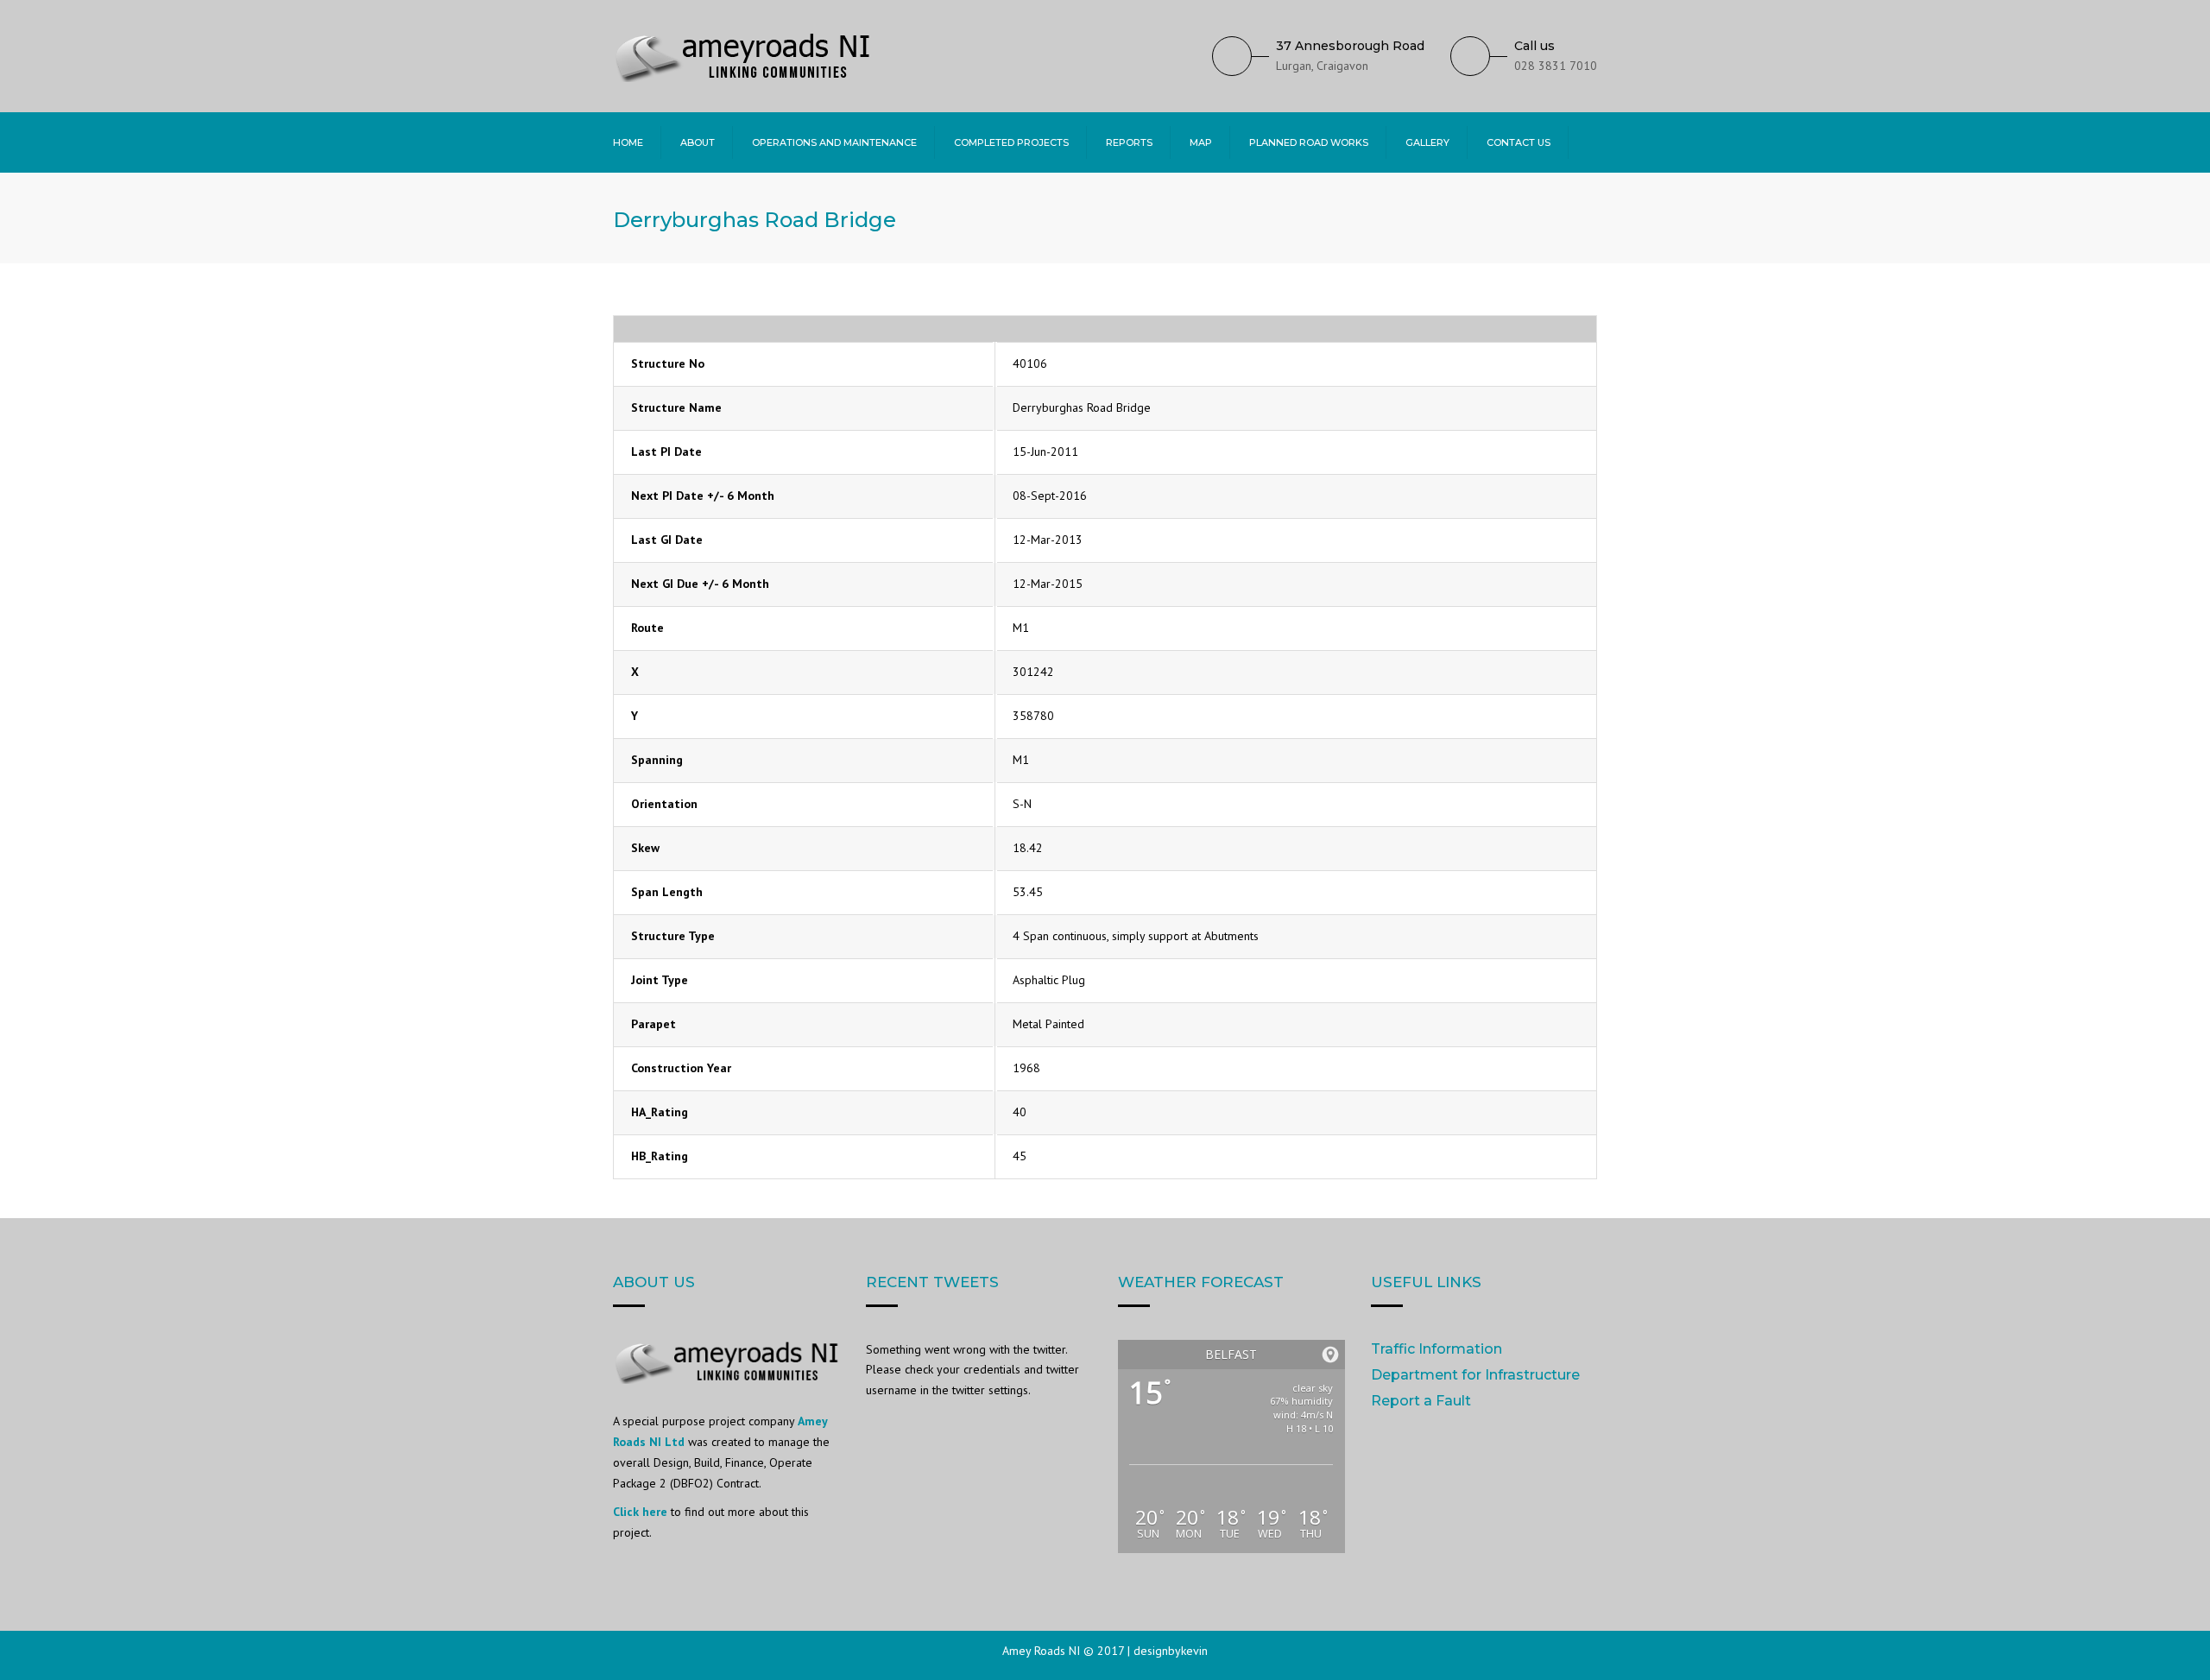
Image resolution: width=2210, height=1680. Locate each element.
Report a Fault (1421, 1401)
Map (1201, 142)
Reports (1129, 142)
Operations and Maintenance (834, 142)
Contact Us (1519, 142)
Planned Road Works (1309, 142)
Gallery (1427, 142)
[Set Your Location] (1330, 1355)
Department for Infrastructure (1475, 1375)
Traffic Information (1436, 1349)
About (698, 142)
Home (628, 142)
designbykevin (1171, 1651)
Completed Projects (1011, 142)
